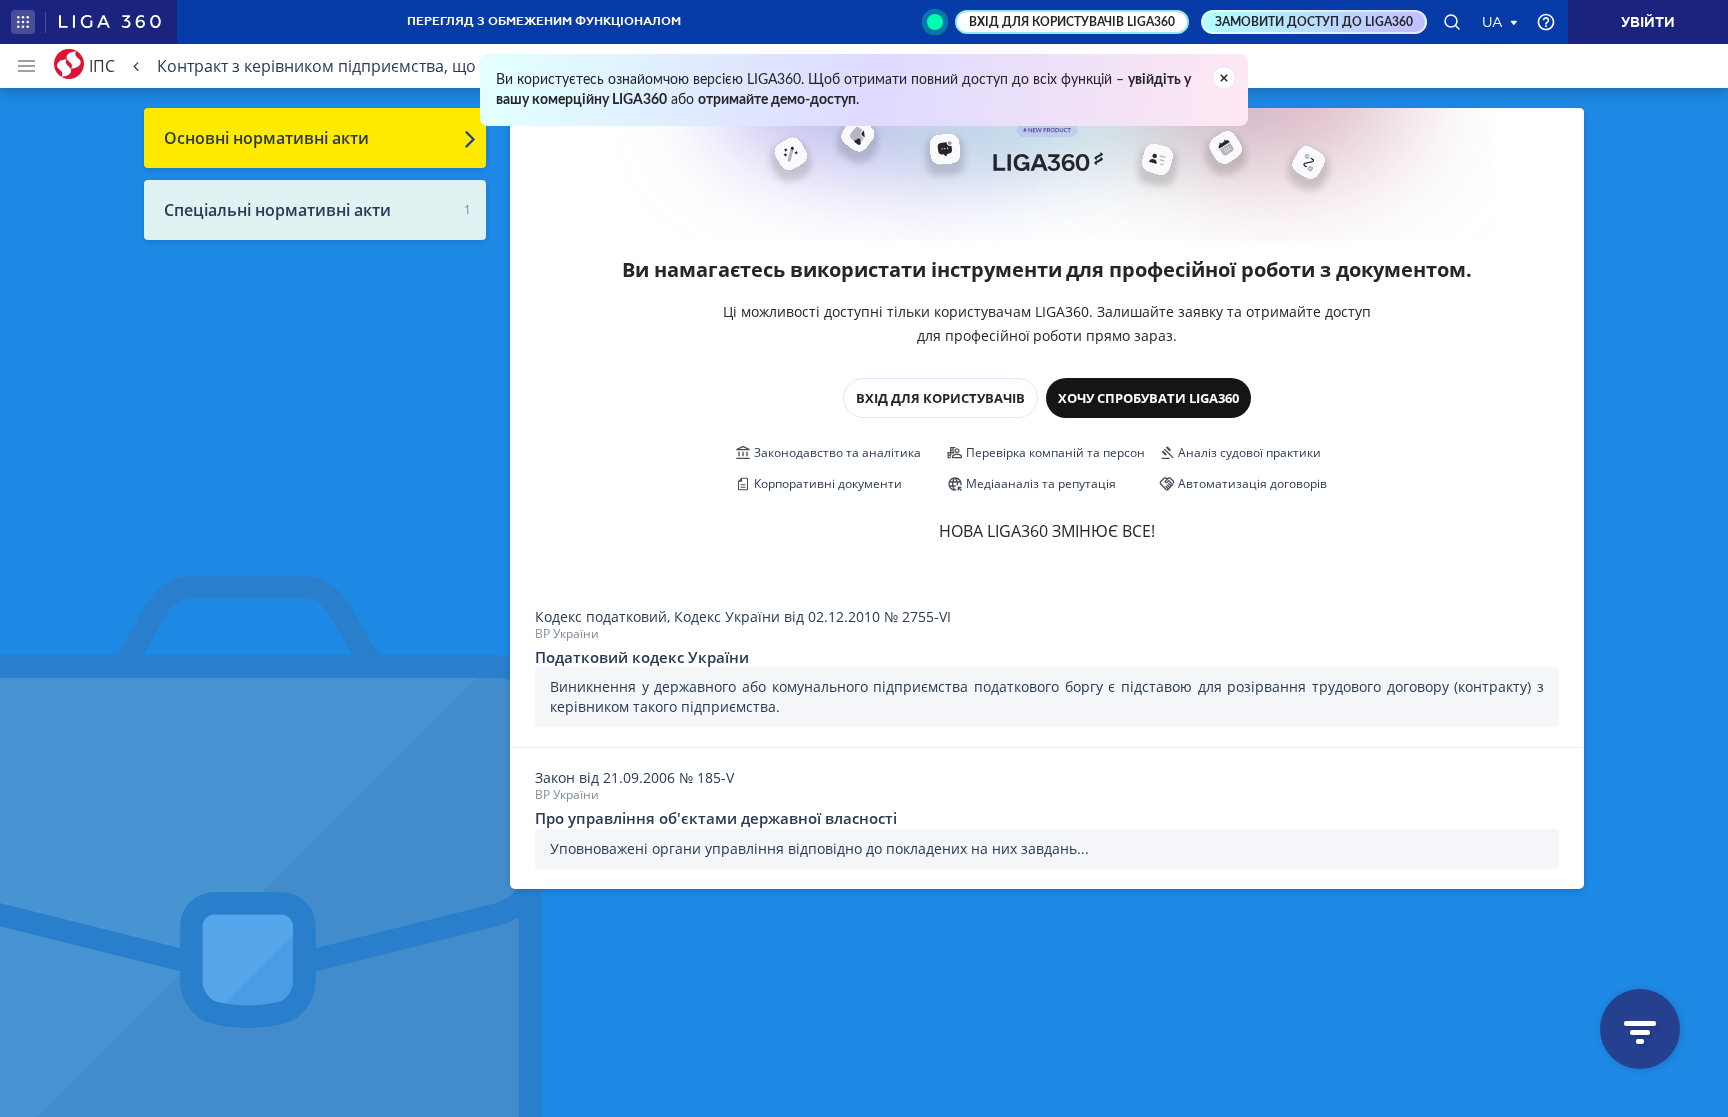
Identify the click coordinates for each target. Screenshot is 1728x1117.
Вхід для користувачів (940, 398)
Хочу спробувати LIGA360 (1148, 398)
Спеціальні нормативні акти (277, 210)
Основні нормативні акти (266, 138)
